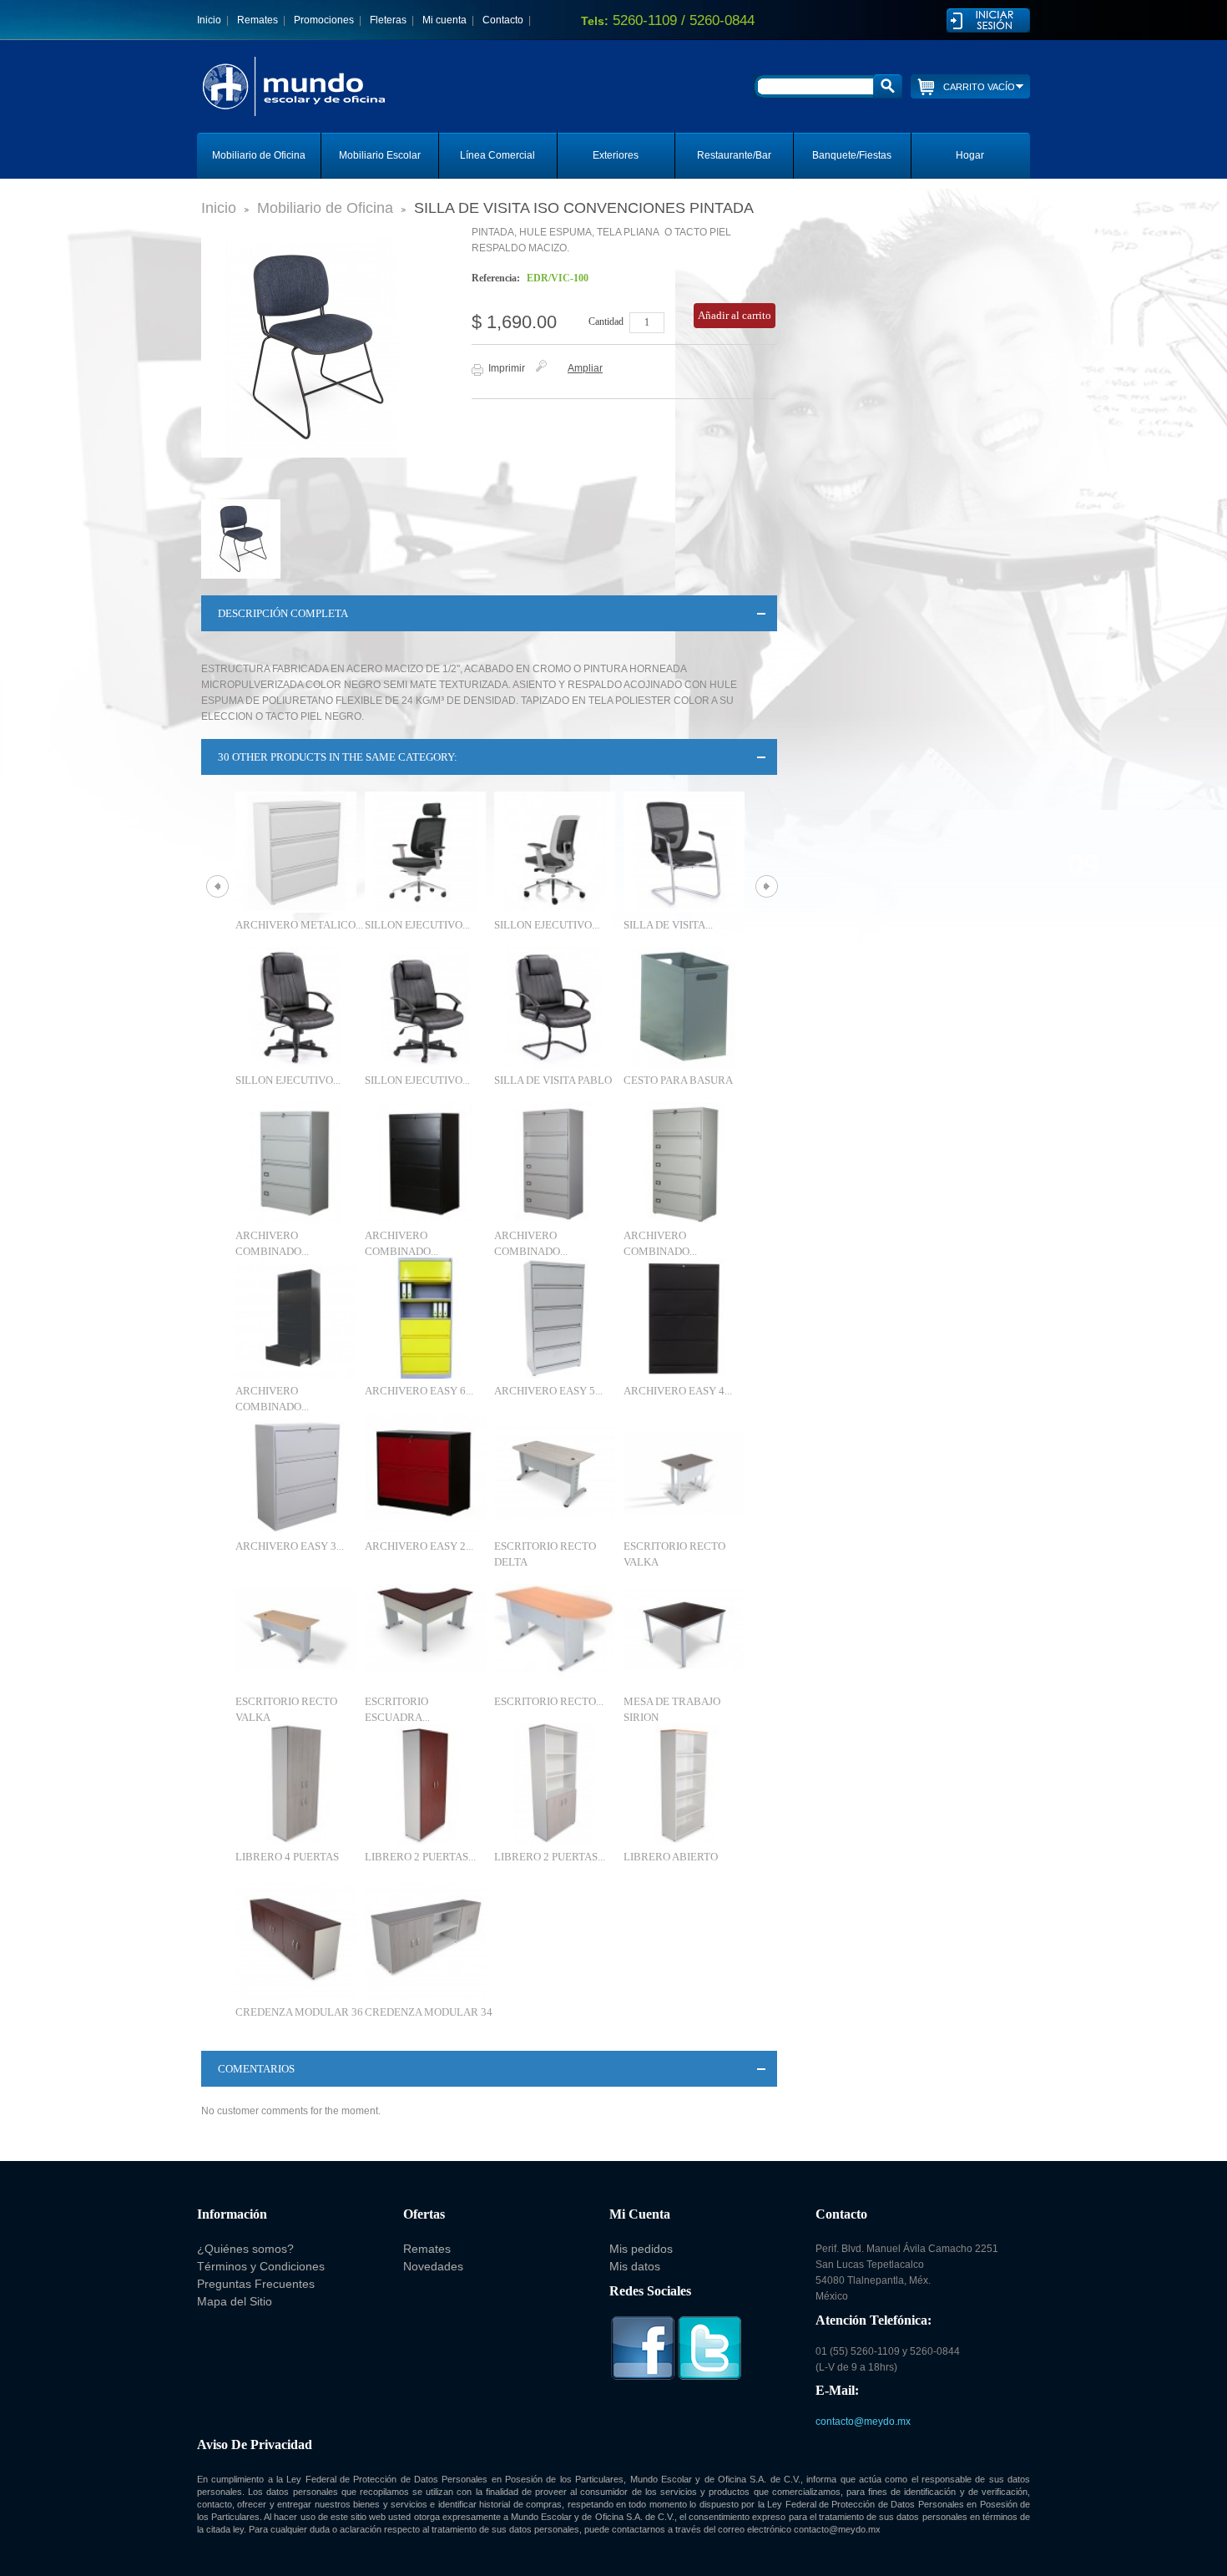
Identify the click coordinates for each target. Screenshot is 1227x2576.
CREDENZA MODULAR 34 (429, 2012)
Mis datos (635, 2266)
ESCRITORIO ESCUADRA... (397, 1709)
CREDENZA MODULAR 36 (299, 2012)
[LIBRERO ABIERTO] (684, 1784)
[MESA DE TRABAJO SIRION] (684, 1629)
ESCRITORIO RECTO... (549, 1701)
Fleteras (388, 20)
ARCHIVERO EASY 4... (678, 1391)
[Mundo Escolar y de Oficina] (334, 102)
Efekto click (25, 2552)
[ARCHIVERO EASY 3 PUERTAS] (296, 1473)
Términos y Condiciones (261, 2266)
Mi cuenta (444, 20)
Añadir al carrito (735, 315)
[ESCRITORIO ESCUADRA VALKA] (425, 1629)
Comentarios (256, 2069)
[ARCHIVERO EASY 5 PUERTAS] (555, 1318)
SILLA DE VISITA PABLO (553, 1080)
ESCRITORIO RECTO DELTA (545, 1554)
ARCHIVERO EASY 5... (548, 1391)
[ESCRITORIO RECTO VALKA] (684, 1473)
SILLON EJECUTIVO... (417, 925)
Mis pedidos (641, 2249)
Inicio (209, 20)
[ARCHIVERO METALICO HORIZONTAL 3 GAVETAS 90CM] (296, 852)
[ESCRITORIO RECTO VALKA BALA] (555, 1629)
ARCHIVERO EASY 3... (290, 1546)
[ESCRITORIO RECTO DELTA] (555, 1473)
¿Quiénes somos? (245, 2249)
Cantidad (606, 321)
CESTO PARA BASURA (678, 1080)
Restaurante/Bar (734, 155)
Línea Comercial (497, 155)
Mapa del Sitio (235, 2301)
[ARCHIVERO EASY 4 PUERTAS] (684, 1318)
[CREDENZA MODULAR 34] (425, 1939)
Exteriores (616, 155)
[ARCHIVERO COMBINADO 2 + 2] (296, 1163)
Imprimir (507, 368)
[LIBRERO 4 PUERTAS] (296, 1784)
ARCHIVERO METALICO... (299, 925)
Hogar (970, 155)
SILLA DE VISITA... (668, 925)
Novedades (433, 2266)
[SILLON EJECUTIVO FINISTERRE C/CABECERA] (425, 852)
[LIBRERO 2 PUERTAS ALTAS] (425, 1784)
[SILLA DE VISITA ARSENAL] (684, 852)
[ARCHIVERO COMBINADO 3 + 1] (425, 1163)
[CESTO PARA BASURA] (684, 1007)
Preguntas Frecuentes (256, 2284)
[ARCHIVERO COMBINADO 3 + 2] (555, 1163)
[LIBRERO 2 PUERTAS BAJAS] (555, 1784)
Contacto (503, 20)
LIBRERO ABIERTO (671, 1857)
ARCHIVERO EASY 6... (419, 1391)
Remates (258, 20)
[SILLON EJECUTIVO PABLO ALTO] (296, 1007)
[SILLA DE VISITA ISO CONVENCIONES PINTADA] (245, 539)
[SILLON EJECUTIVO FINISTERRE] (555, 852)
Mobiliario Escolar (380, 155)
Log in (988, 20)
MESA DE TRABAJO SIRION (672, 1709)
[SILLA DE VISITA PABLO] (555, 1007)
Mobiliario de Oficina (259, 155)
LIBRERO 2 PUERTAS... (420, 1857)
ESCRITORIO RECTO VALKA (674, 1554)
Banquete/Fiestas (852, 155)
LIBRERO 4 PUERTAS (287, 1857)
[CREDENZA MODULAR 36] (296, 1939)
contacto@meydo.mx (863, 2422)
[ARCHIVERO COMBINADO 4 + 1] (684, 1163)
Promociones (324, 20)
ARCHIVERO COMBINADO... (272, 1243)
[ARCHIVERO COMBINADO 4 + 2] (296, 1318)
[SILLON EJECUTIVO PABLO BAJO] (425, 1007)
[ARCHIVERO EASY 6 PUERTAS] (425, 1318)
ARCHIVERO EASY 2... (419, 1546)
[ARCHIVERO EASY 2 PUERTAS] (425, 1473)
